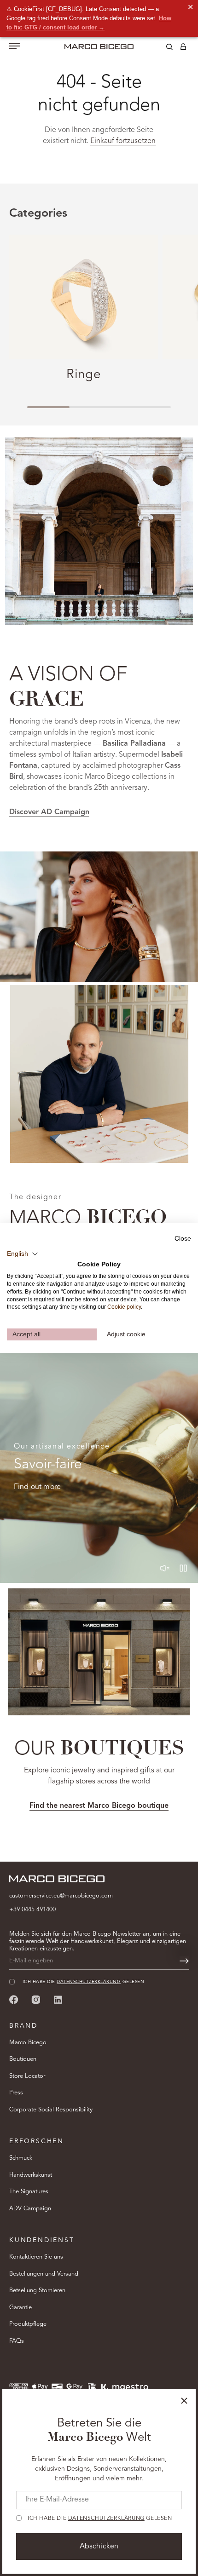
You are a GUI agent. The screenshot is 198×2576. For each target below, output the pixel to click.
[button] (23, 1253)
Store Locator (27, 2076)
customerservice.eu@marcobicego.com (61, 1896)
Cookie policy (124, 1307)
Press (16, 2093)
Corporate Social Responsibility (51, 2110)
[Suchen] (163, 48)
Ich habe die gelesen (100, 2518)
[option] (99, 917)
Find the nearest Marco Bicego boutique (99, 1806)
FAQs (17, 2341)
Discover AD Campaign (49, 812)
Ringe (83, 375)
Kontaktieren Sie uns (36, 2257)
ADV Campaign (30, 2209)
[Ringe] (84, 297)
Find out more (37, 1487)
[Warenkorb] (183, 48)
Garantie (20, 2308)
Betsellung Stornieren (37, 2291)
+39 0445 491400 (32, 1910)
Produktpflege (28, 2324)
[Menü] (15, 47)
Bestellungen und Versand (44, 2274)
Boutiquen (23, 2059)
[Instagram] (36, 1999)
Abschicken (99, 2547)
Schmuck (21, 2158)
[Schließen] (184, 2401)
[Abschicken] (184, 1961)
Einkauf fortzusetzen (123, 141)
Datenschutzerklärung (106, 2518)
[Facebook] (14, 1999)
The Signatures (29, 2192)
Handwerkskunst (31, 2175)
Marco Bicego (28, 2043)
